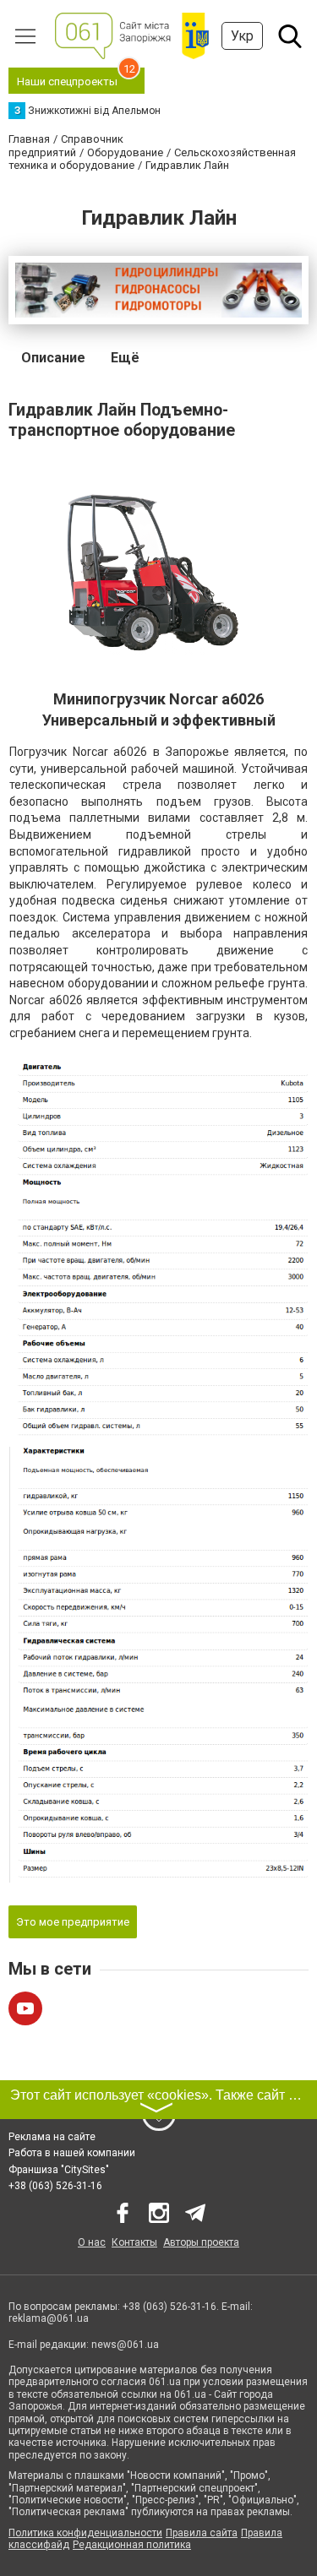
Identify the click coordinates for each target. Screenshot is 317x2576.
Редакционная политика (132, 2545)
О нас (92, 2242)
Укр (242, 36)
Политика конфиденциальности (85, 2533)
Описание (53, 358)
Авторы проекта (201, 2242)
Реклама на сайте (52, 2137)
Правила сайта (202, 2533)
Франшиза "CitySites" (59, 2170)
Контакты (134, 2242)
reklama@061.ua (49, 2318)
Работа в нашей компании (72, 2153)
